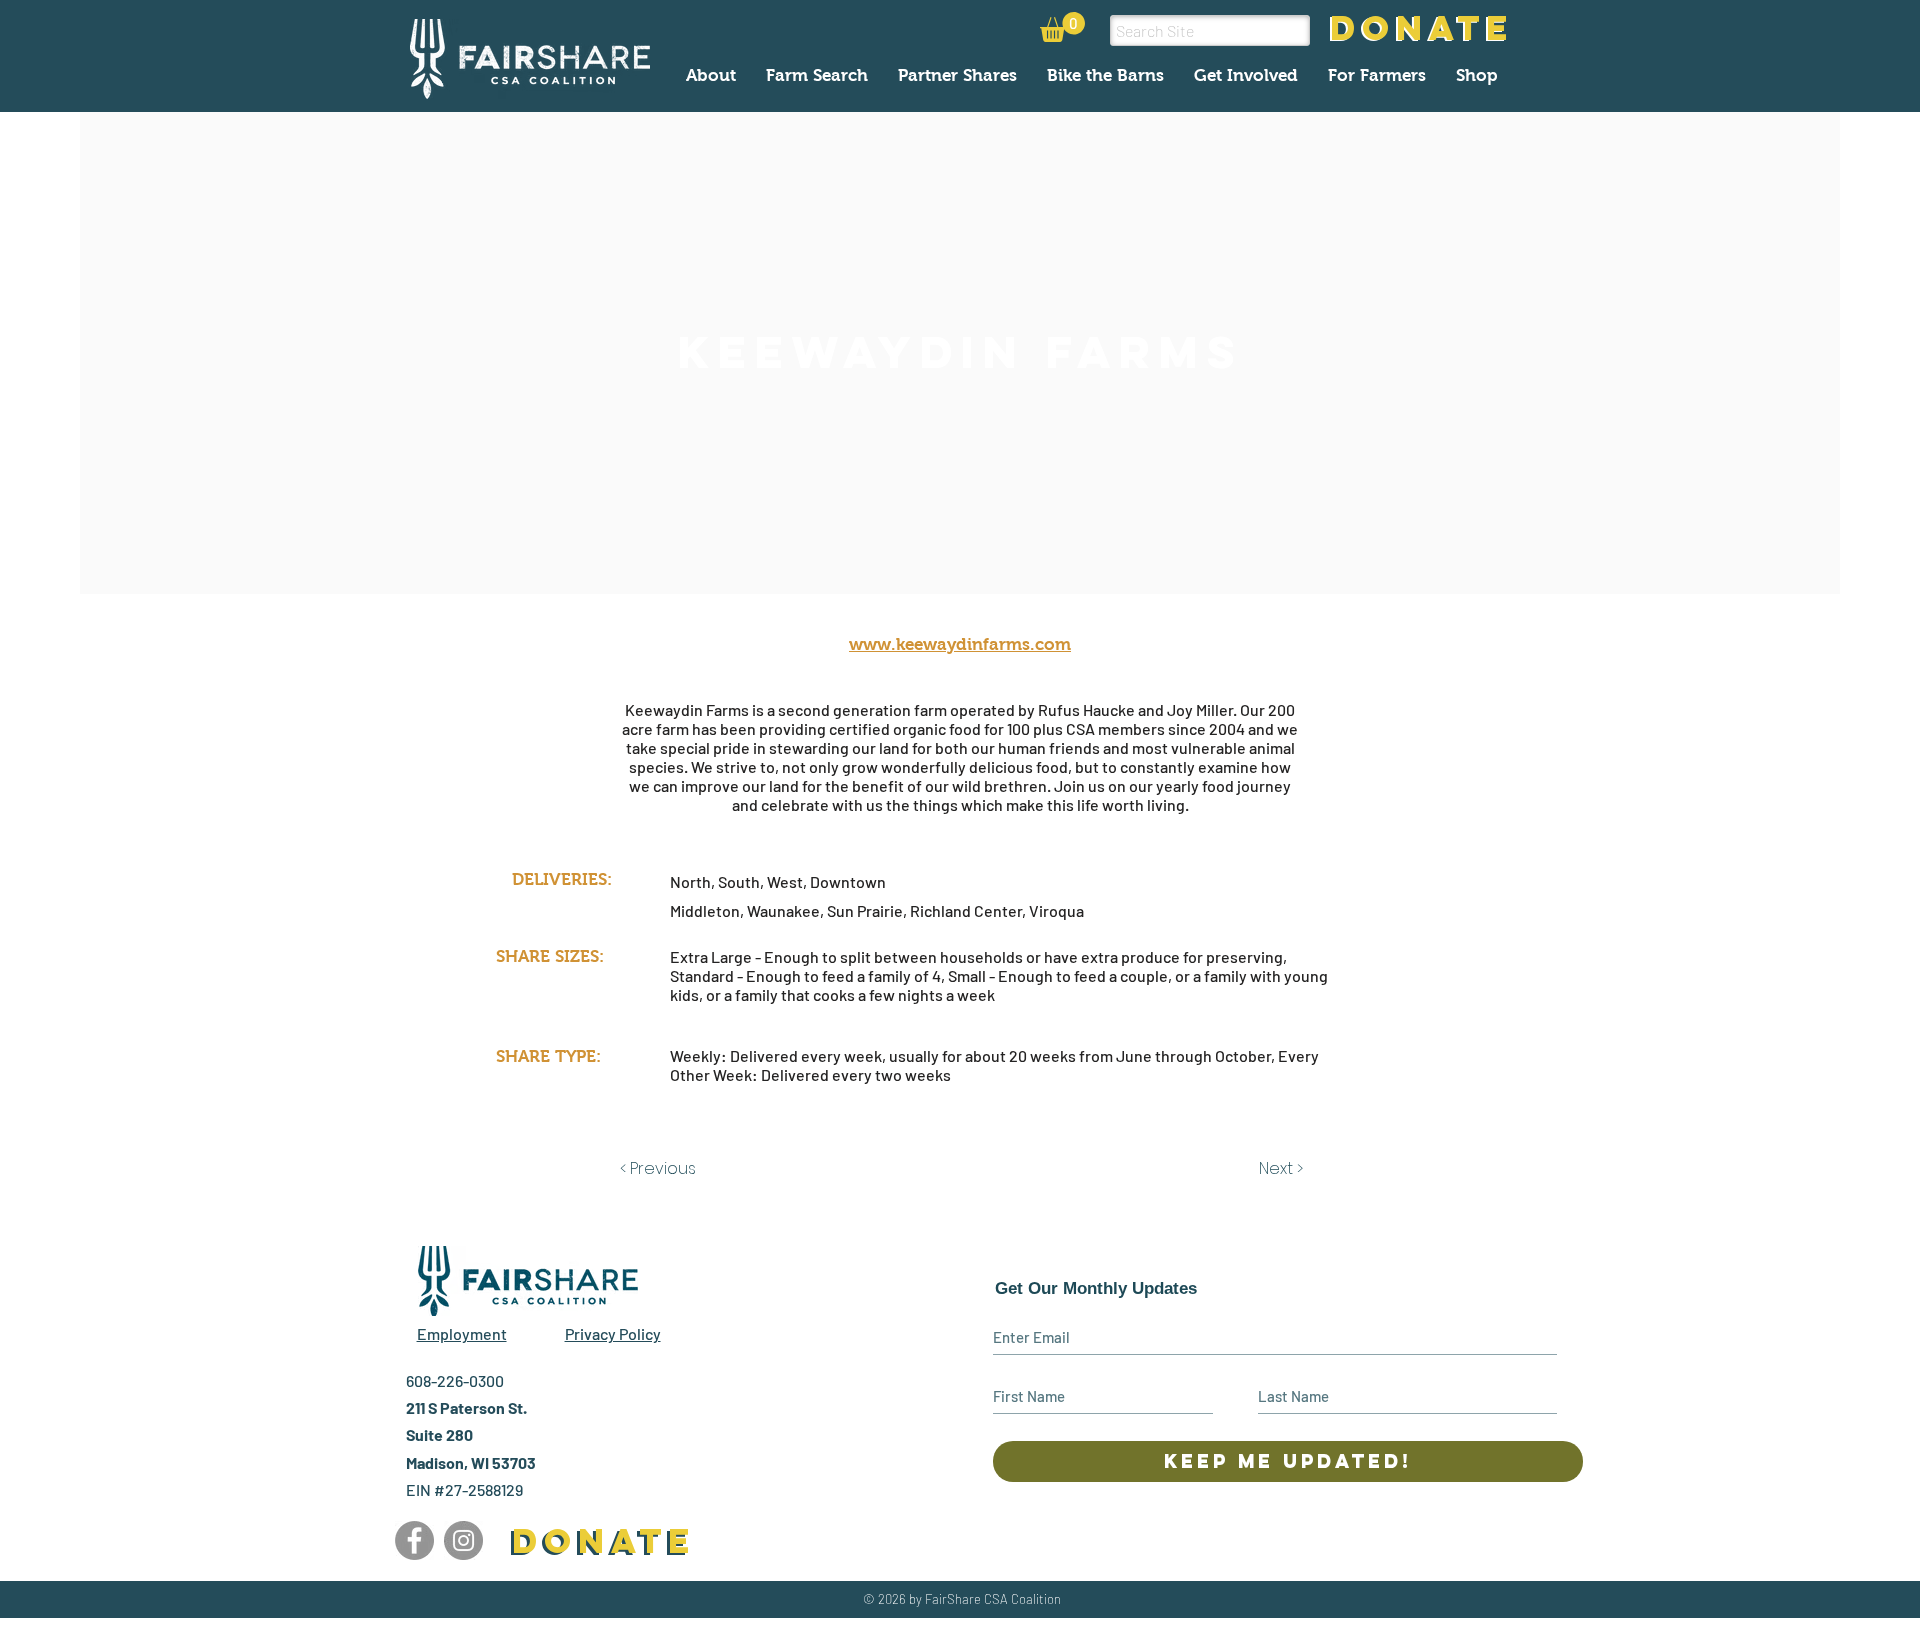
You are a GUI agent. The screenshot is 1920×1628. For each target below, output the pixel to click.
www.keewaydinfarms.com (960, 644)
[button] (1062, 27)
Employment (462, 1333)
